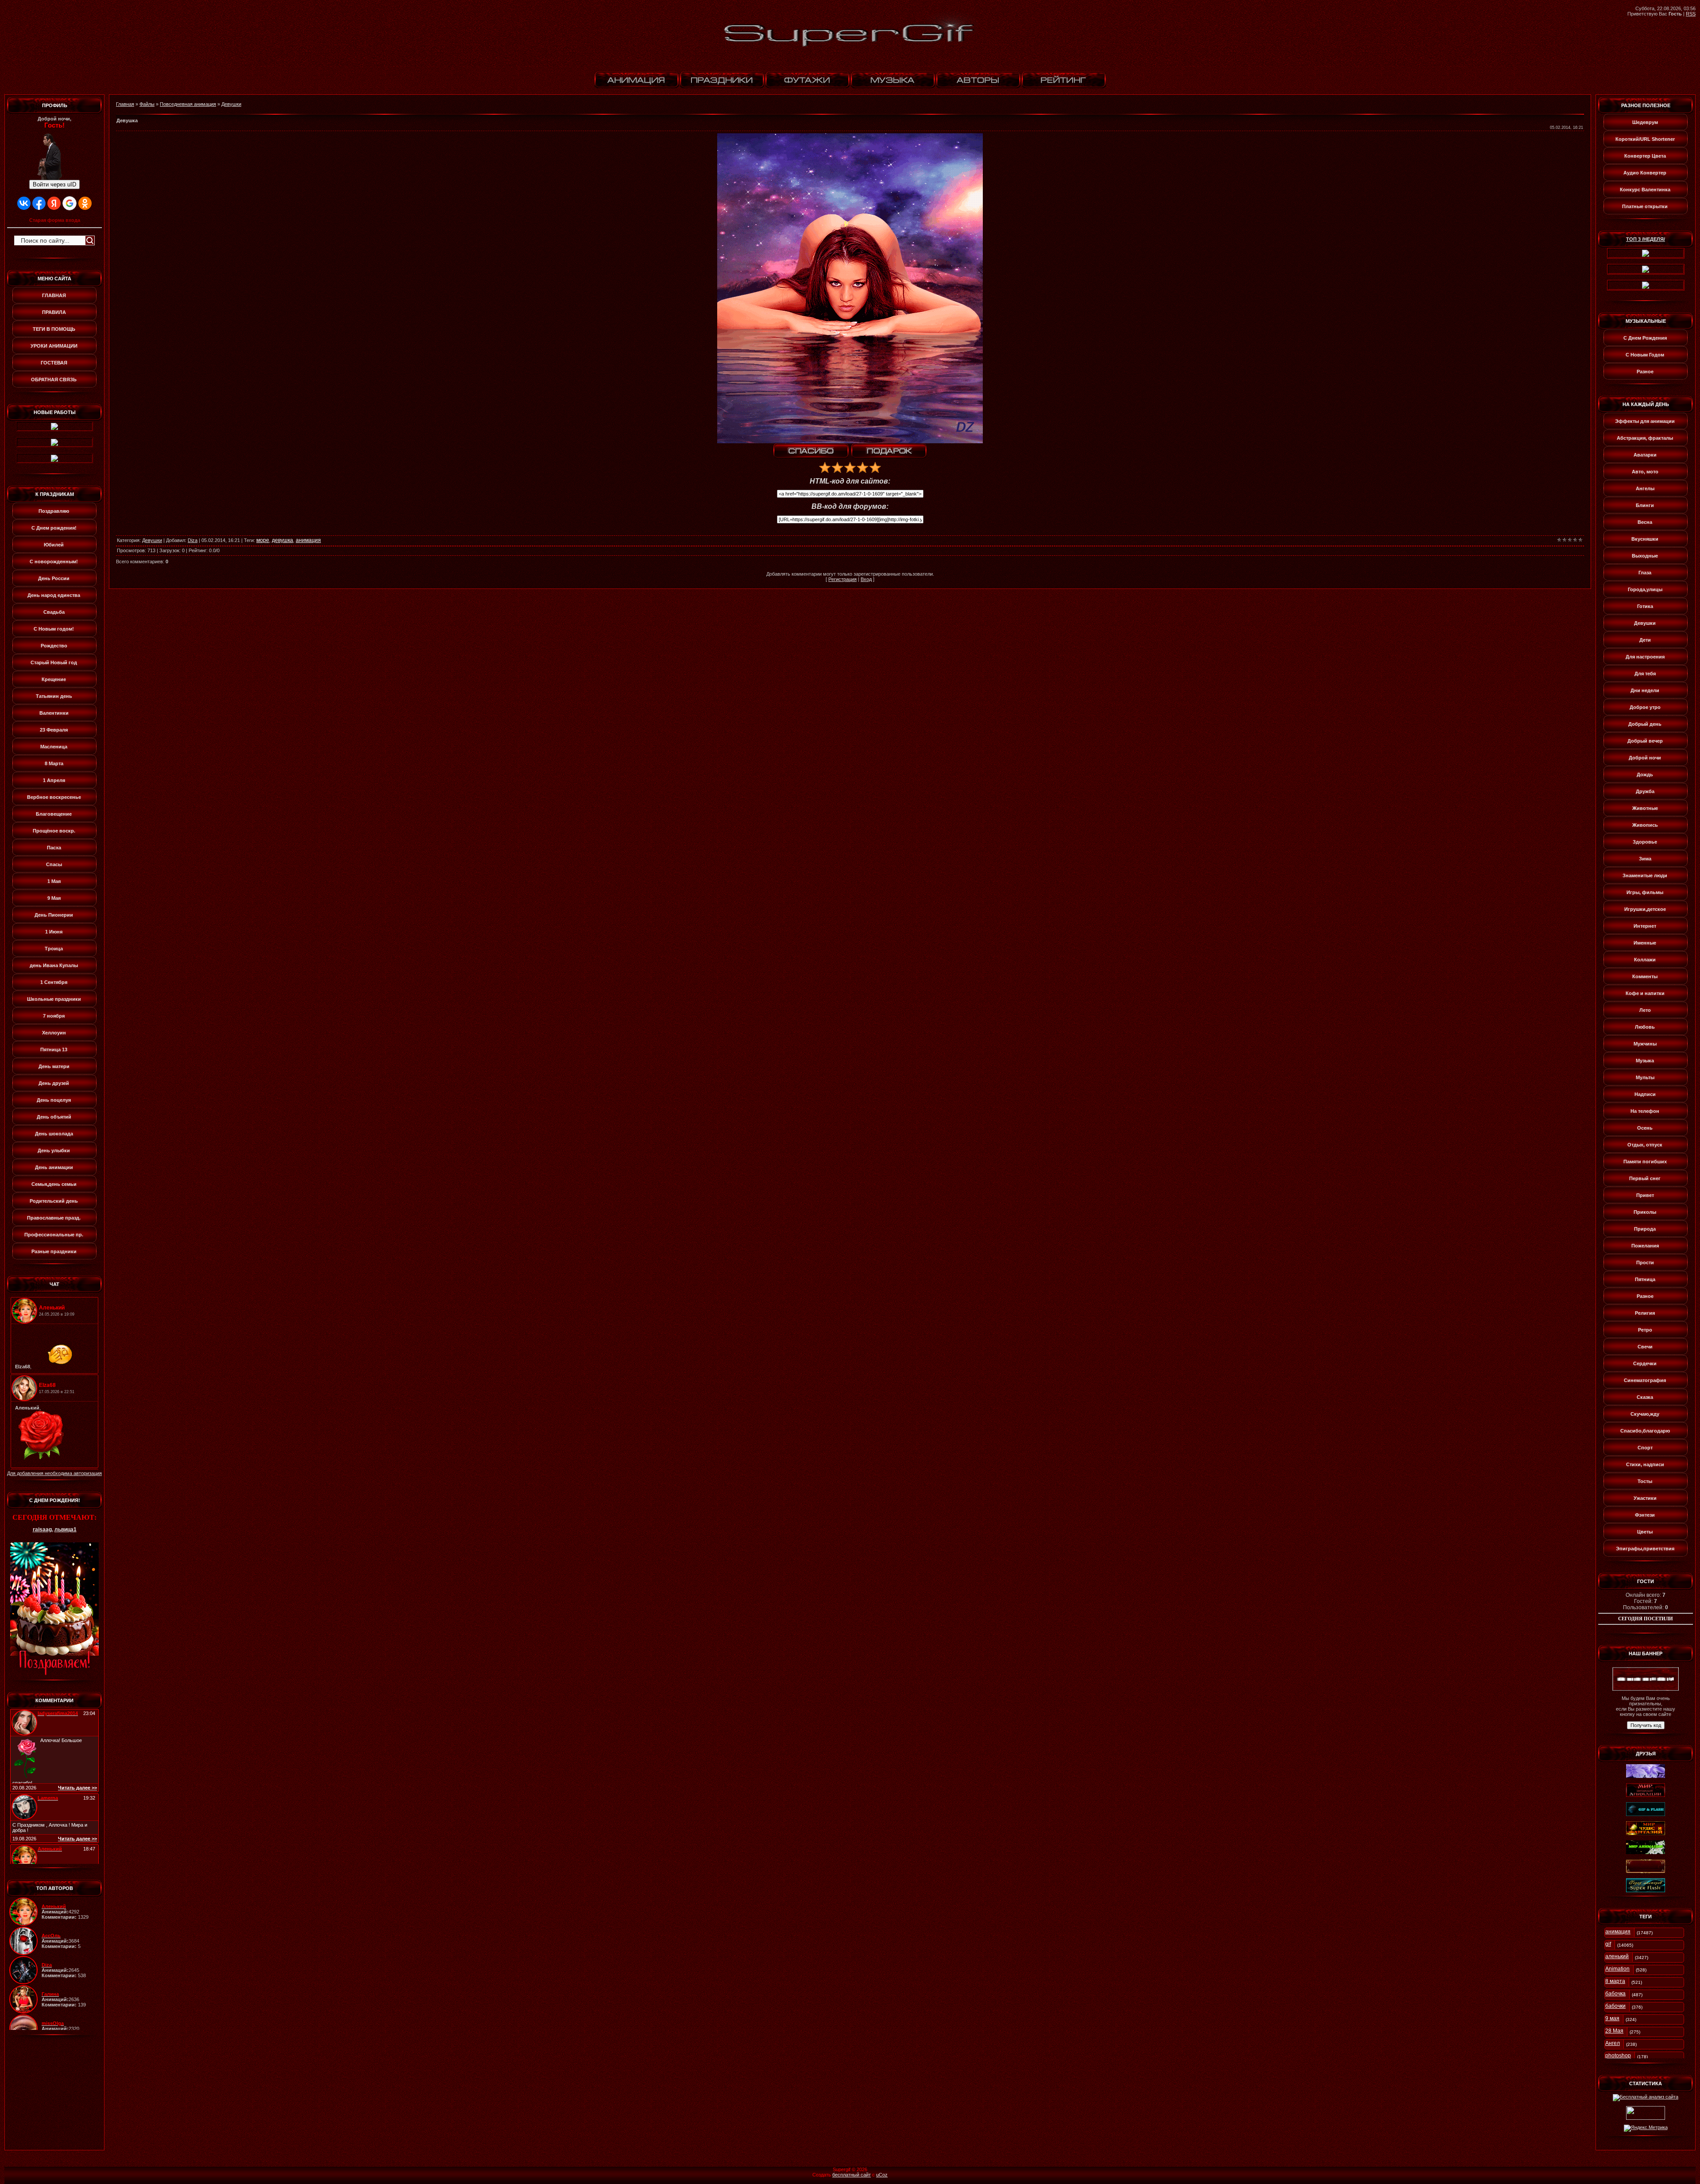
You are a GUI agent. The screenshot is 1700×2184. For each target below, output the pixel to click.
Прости (1645, 1262)
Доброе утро (1645, 707)
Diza (193, 540)
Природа (1645, 1229)
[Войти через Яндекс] (54, 203)
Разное (1645, 372)
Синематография (1645, 1380)
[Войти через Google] (70, 203)
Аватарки (1645, 455)
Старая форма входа (55, 220)
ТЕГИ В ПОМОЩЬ (54, 329)
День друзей (54, 1083)
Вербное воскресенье (54, 797)
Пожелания (1645, 1246)
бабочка (1615, 1994)
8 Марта (54, 763)
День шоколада (54, 1134)
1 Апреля (54, 780)
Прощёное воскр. (54, 831)
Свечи (1645, 1347)
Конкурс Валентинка (1645, 190)
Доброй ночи (1645, 758)
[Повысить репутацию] (811, 451)
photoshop (1618, 2056)
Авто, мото (1645, 472)
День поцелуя (54, 1100)
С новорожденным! (54, 561)
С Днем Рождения (1645, 338)
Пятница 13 (54, 1049)
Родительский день (54, 1201)
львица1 (66, 1530)
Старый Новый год (54, 662)
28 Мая (1614, 2031)
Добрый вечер (1645, 741)
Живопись (1645, 825)
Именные (1645, 943)
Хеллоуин (54, 1033)
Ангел (1613, 2043)
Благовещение (54, 814)
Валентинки (54, 713)
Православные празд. (54, 1218)
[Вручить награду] (889, 451)
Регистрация (842, 579)
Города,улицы (1645, 589)
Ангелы (1645, 488)
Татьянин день (54, 696)
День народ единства (54, 595)
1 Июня (54, 932)
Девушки (231, 104)
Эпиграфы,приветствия (1645, 1549)
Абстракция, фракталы (1645, 438)
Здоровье (1645, 842)
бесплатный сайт (852, 2175)
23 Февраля (54, 730)
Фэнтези (1645, 1515)
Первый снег (1645, 1178)
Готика (1645, 606)
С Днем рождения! (54, 528)
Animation (1617, 1969)
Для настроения (1645, 657)
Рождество (54, 646)
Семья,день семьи (54, 1184)
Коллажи (1645, 960)
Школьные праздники (54, 999)
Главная (125, 104)
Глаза (1645, 573)
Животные (1645, 808)
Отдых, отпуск (1645, 1145)
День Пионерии (54, 915)
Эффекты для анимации (1645, 421)
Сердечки (1645, 1363)
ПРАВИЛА (54, 312)
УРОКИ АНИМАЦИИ (54, 346)
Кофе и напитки (1645, 993)
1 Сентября (54, 982)
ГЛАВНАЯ (54, 295)
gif (1608, 1944)
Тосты (1645, 1481)
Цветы (1645, 1532)
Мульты (1645, 1077)
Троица (54, 949)
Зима (1645, 859)
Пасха (54, 848)
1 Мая (54, 881)
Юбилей (54, 545)
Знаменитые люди (1645, 875)
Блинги (1645, 505)
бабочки (1615, 2006)
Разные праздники (54, 1251)
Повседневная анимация (188, 104)
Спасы (54, 864)
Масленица (54, 747)
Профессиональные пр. (54, 1235)
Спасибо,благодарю (1645, 1431)
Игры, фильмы (1645, 892)
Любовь (1645, 1027)
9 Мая (54, 898)
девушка (282, 540)
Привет (1645, 1195)
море (263, 540)
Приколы (1645, 1212)
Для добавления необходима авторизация (54, 1473)
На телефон (1645, 1111)
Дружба (1645, 791)
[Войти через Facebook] (39, 203)
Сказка (1645, 1397)
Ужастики (1645, 1498)
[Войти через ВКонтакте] (24, 203)
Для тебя (1645, 674)
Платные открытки (1645, 206)
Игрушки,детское (1645, 909)
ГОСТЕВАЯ (54, 363)
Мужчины (1645, 1044)
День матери (54, 1066)
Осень (1645, 1128)
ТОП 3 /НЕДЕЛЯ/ (1646, 239)
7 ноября (54, 1016)
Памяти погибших (1645, 1162)
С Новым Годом (1645, 355)
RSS (1691, 14)
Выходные (1645, 556)
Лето (1645, 1010)
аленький (1617, 1956)
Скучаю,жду (1645, 1414)
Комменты (1645, 976)
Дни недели (1645, 690)
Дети (1645, 640)
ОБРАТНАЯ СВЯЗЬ (54, 379)
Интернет (1645, 926)
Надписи (1645, 1094)
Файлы (147, 104)
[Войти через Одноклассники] (85, 203)
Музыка (1645, 1061)
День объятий (54, 1117)
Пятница (1645, 1279)
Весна (1645, 522)
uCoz (882, 2175)
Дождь (1645, 774)
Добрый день (1645, 724)
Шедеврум (1645, 122)
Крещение (54, 679)
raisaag (42, 1530)
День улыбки (54, 1150)
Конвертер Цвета (1645, 156)
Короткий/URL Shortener (1645, 139)
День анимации (54, 1167)
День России (54, 578)
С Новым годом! (54, 629)
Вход (866, 579)
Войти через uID (54, 184)
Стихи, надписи (1645, 1464)
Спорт (1645, 1448)
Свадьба (54, 612)
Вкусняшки (1645, 539)
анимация (308, 540)
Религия (1645, 1313)
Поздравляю (54, 511)
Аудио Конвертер (1645, 173)
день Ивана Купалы (54, 965)
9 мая (1612, 2018)
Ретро (1645, 1330)
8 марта (1615, 1981)
